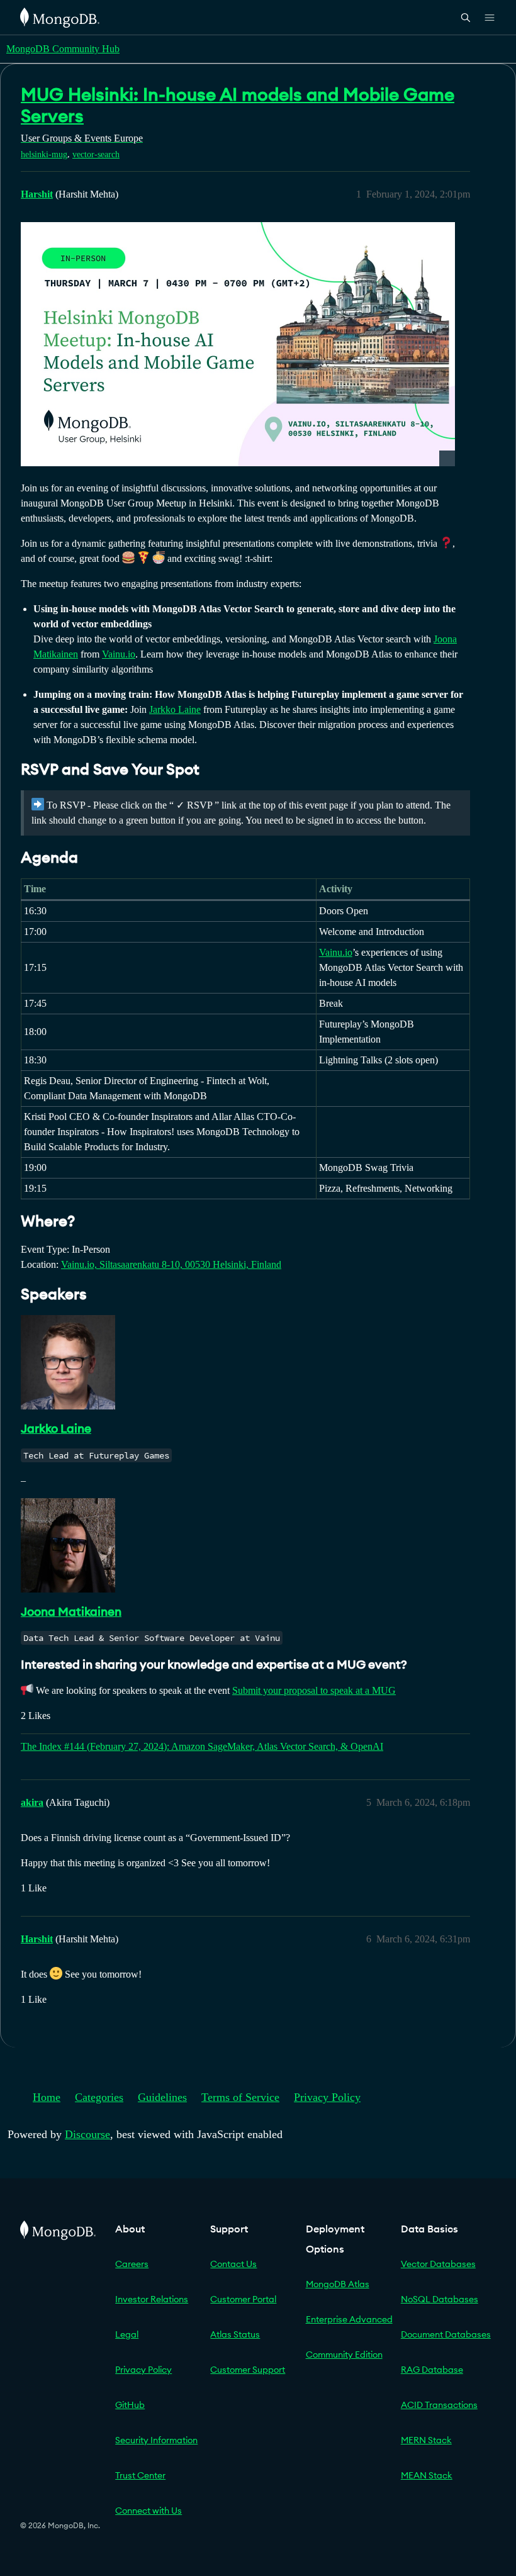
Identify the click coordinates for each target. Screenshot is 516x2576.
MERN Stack (426, 2440)
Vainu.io (119, 654)
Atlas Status (235, 2334)
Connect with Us (149, 2511)
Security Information (156, 2440)
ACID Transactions (439, 2405)
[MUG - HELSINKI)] (238, 344)
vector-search (96, 154)
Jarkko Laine (175, 709)
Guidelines (162, 2097)
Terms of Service (240, 2097)
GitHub (130, 2405)
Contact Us (233, 2264)
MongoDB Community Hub (63, 49)
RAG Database (432, 2370)
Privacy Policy (327, 2097)
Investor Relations (152, 2299)
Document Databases (446, 2334)
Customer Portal (243, 2299)
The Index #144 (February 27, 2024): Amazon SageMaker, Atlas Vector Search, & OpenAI (202, 1746)
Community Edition (344, 2355)
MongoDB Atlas (338, 2284)
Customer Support (248, 2370)
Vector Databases (438, 2264)
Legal (127, 2334)
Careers (132, 2264)
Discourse (87, 2134)
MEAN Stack (427, 2475)
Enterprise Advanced (349, 2319)
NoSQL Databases (440, 2299)
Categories (99, 2097)
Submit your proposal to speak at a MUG (314, 1690)
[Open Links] (490, 18)
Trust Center (140, 2475)
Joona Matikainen (71, 1611)
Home (47, 2097)
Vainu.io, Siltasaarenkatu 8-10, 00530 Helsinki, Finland (171, 1264)
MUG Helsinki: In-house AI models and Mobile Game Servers (238, 105)
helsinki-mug (44, 154)
